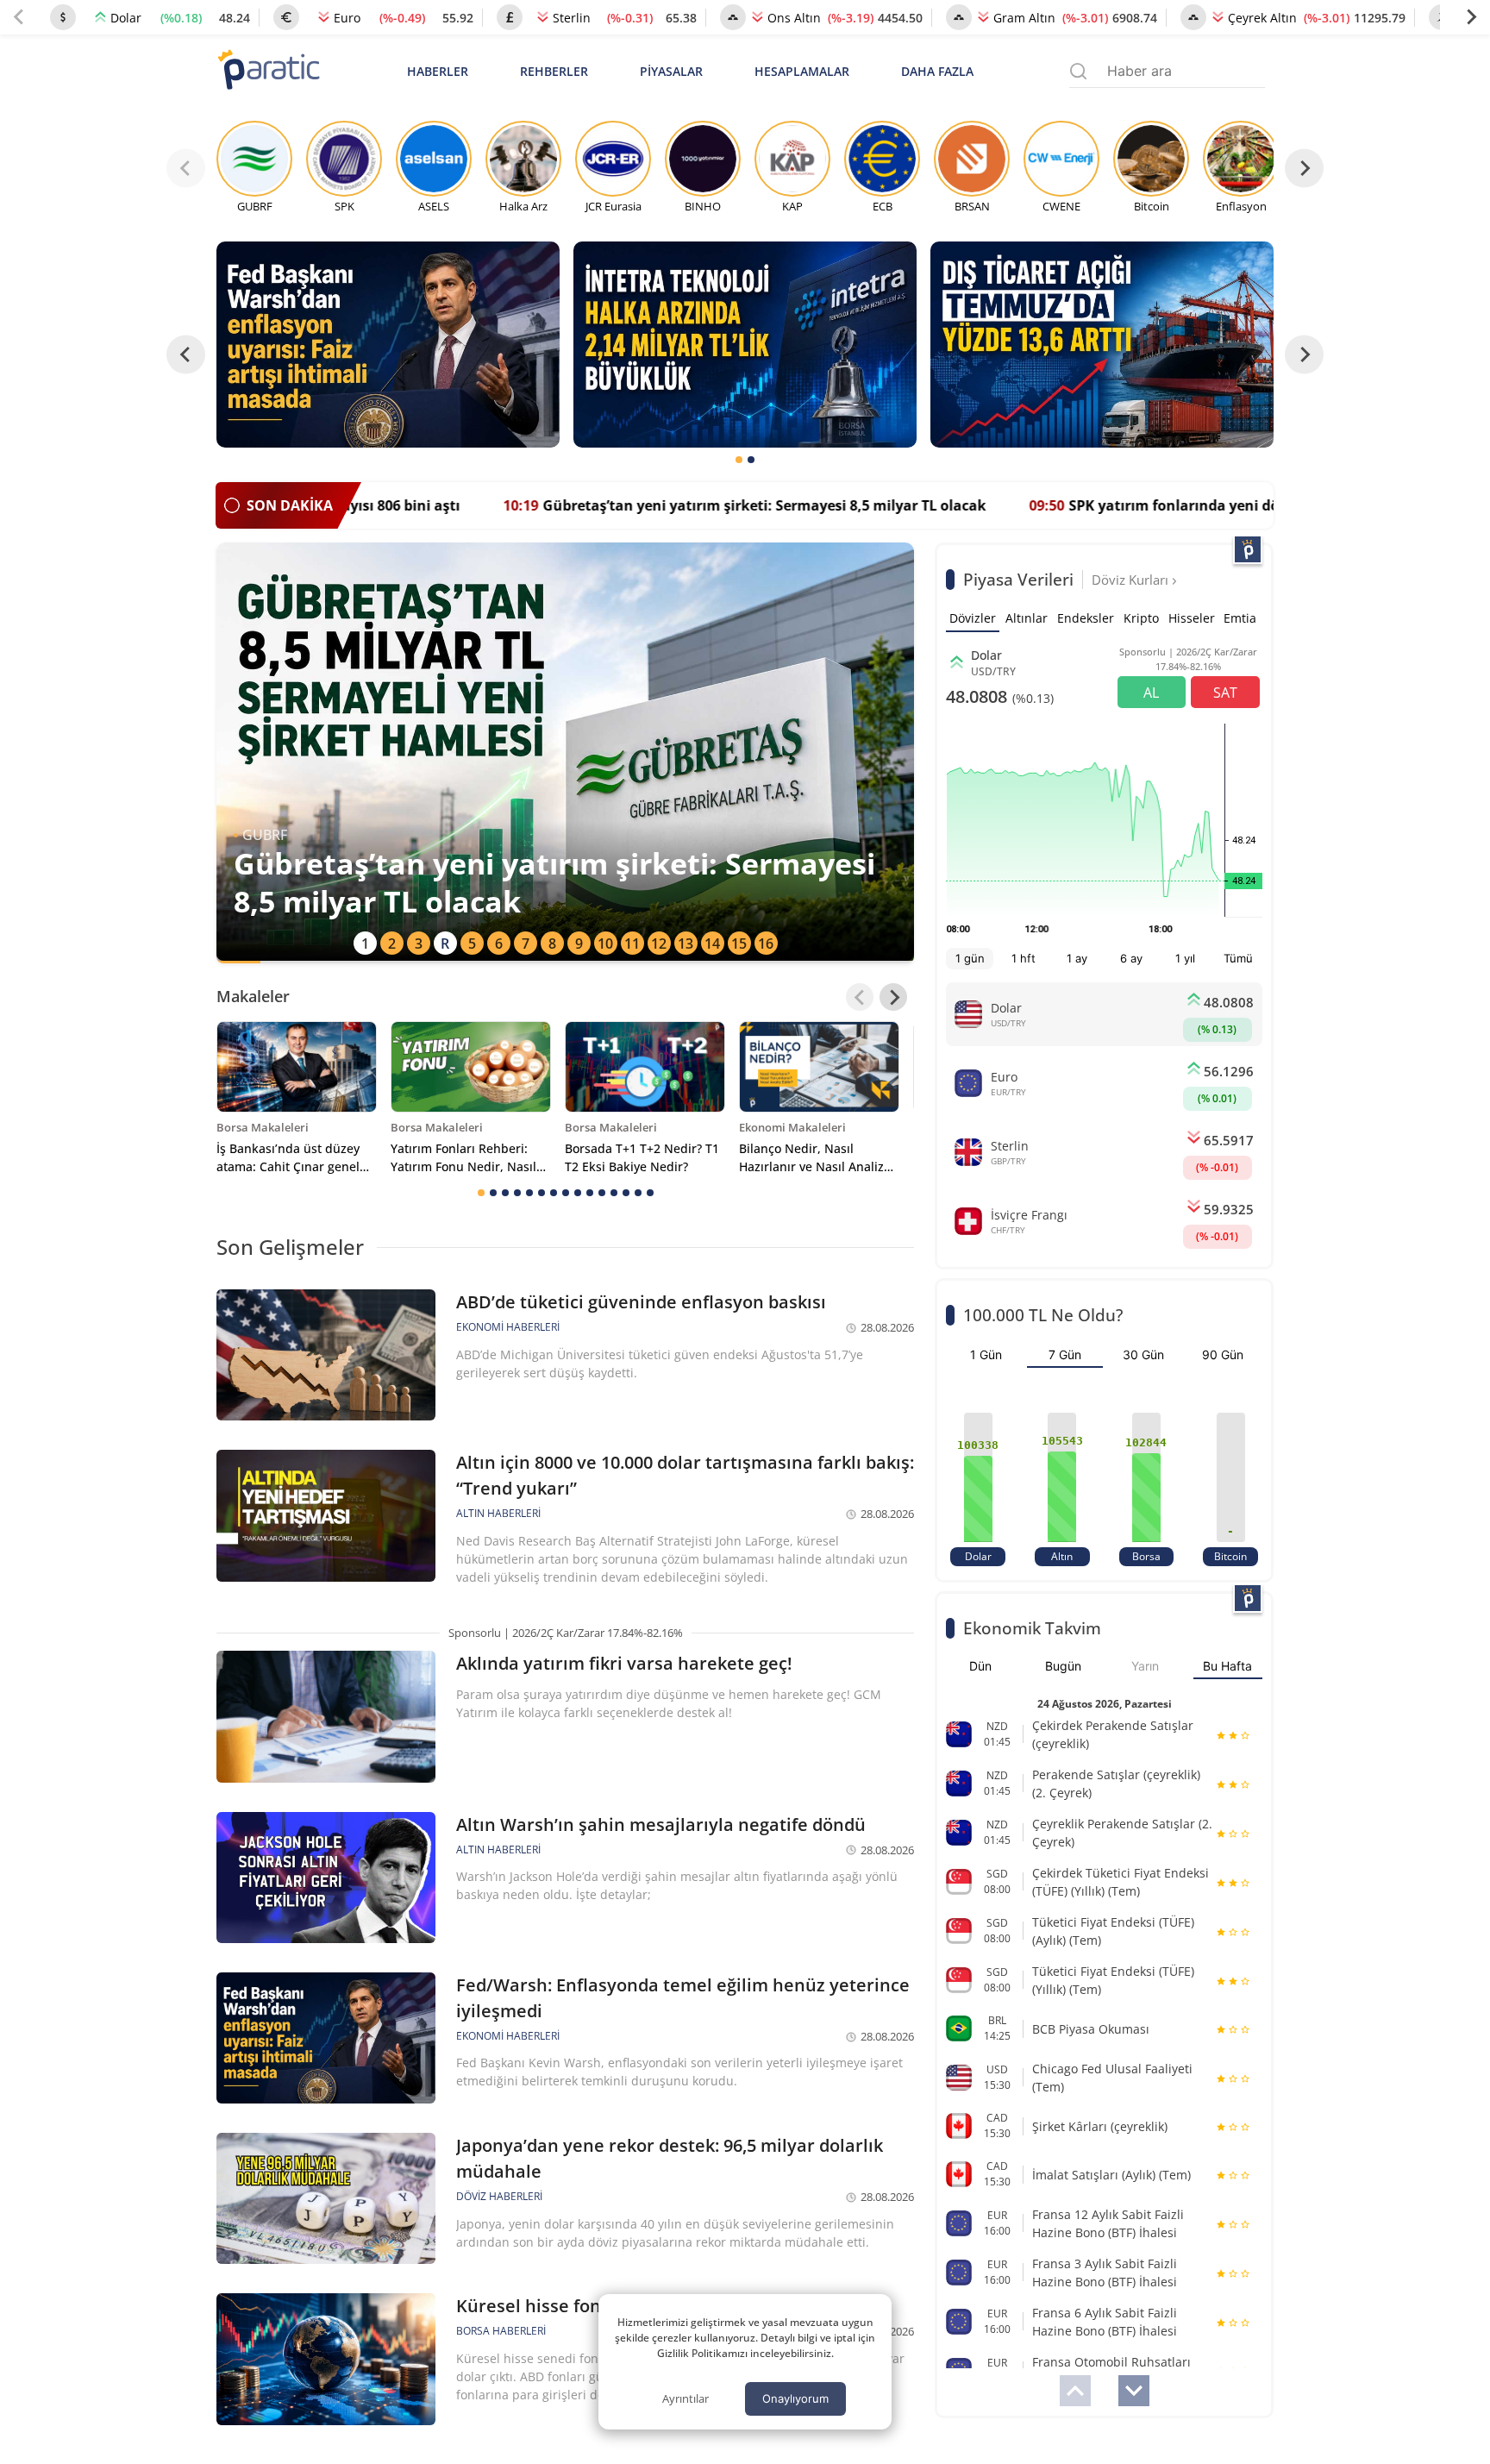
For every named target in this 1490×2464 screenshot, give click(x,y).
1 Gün (986, 1354)
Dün (980, 1666)
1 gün (970, 958)
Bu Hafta (1227, 1666)
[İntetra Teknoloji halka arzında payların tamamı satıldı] (745, 345)
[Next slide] (1471, 17)
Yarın (1145, 1666)
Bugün (1063, 1666)
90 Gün (1223, 1354)
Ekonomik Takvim (1032, 1628)
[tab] (739, 460)
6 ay (1131, 958)
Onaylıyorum (795, 2398)
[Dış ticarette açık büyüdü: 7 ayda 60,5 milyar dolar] (1102, 345)
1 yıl (1185, 958)
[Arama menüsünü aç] (1078, 71)
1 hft (1024, 958)
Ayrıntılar (686, 2398)
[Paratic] (268, 71)
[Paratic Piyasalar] (1248, 549)
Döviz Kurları (1132, 580)
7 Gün (1065, 1354)
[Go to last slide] (186, 355)
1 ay (1077, 958)
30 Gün (1143, 1354)
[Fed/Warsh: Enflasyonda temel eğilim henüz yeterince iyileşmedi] (388, 345)
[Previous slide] (19, 17)
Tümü (1238, 958)
